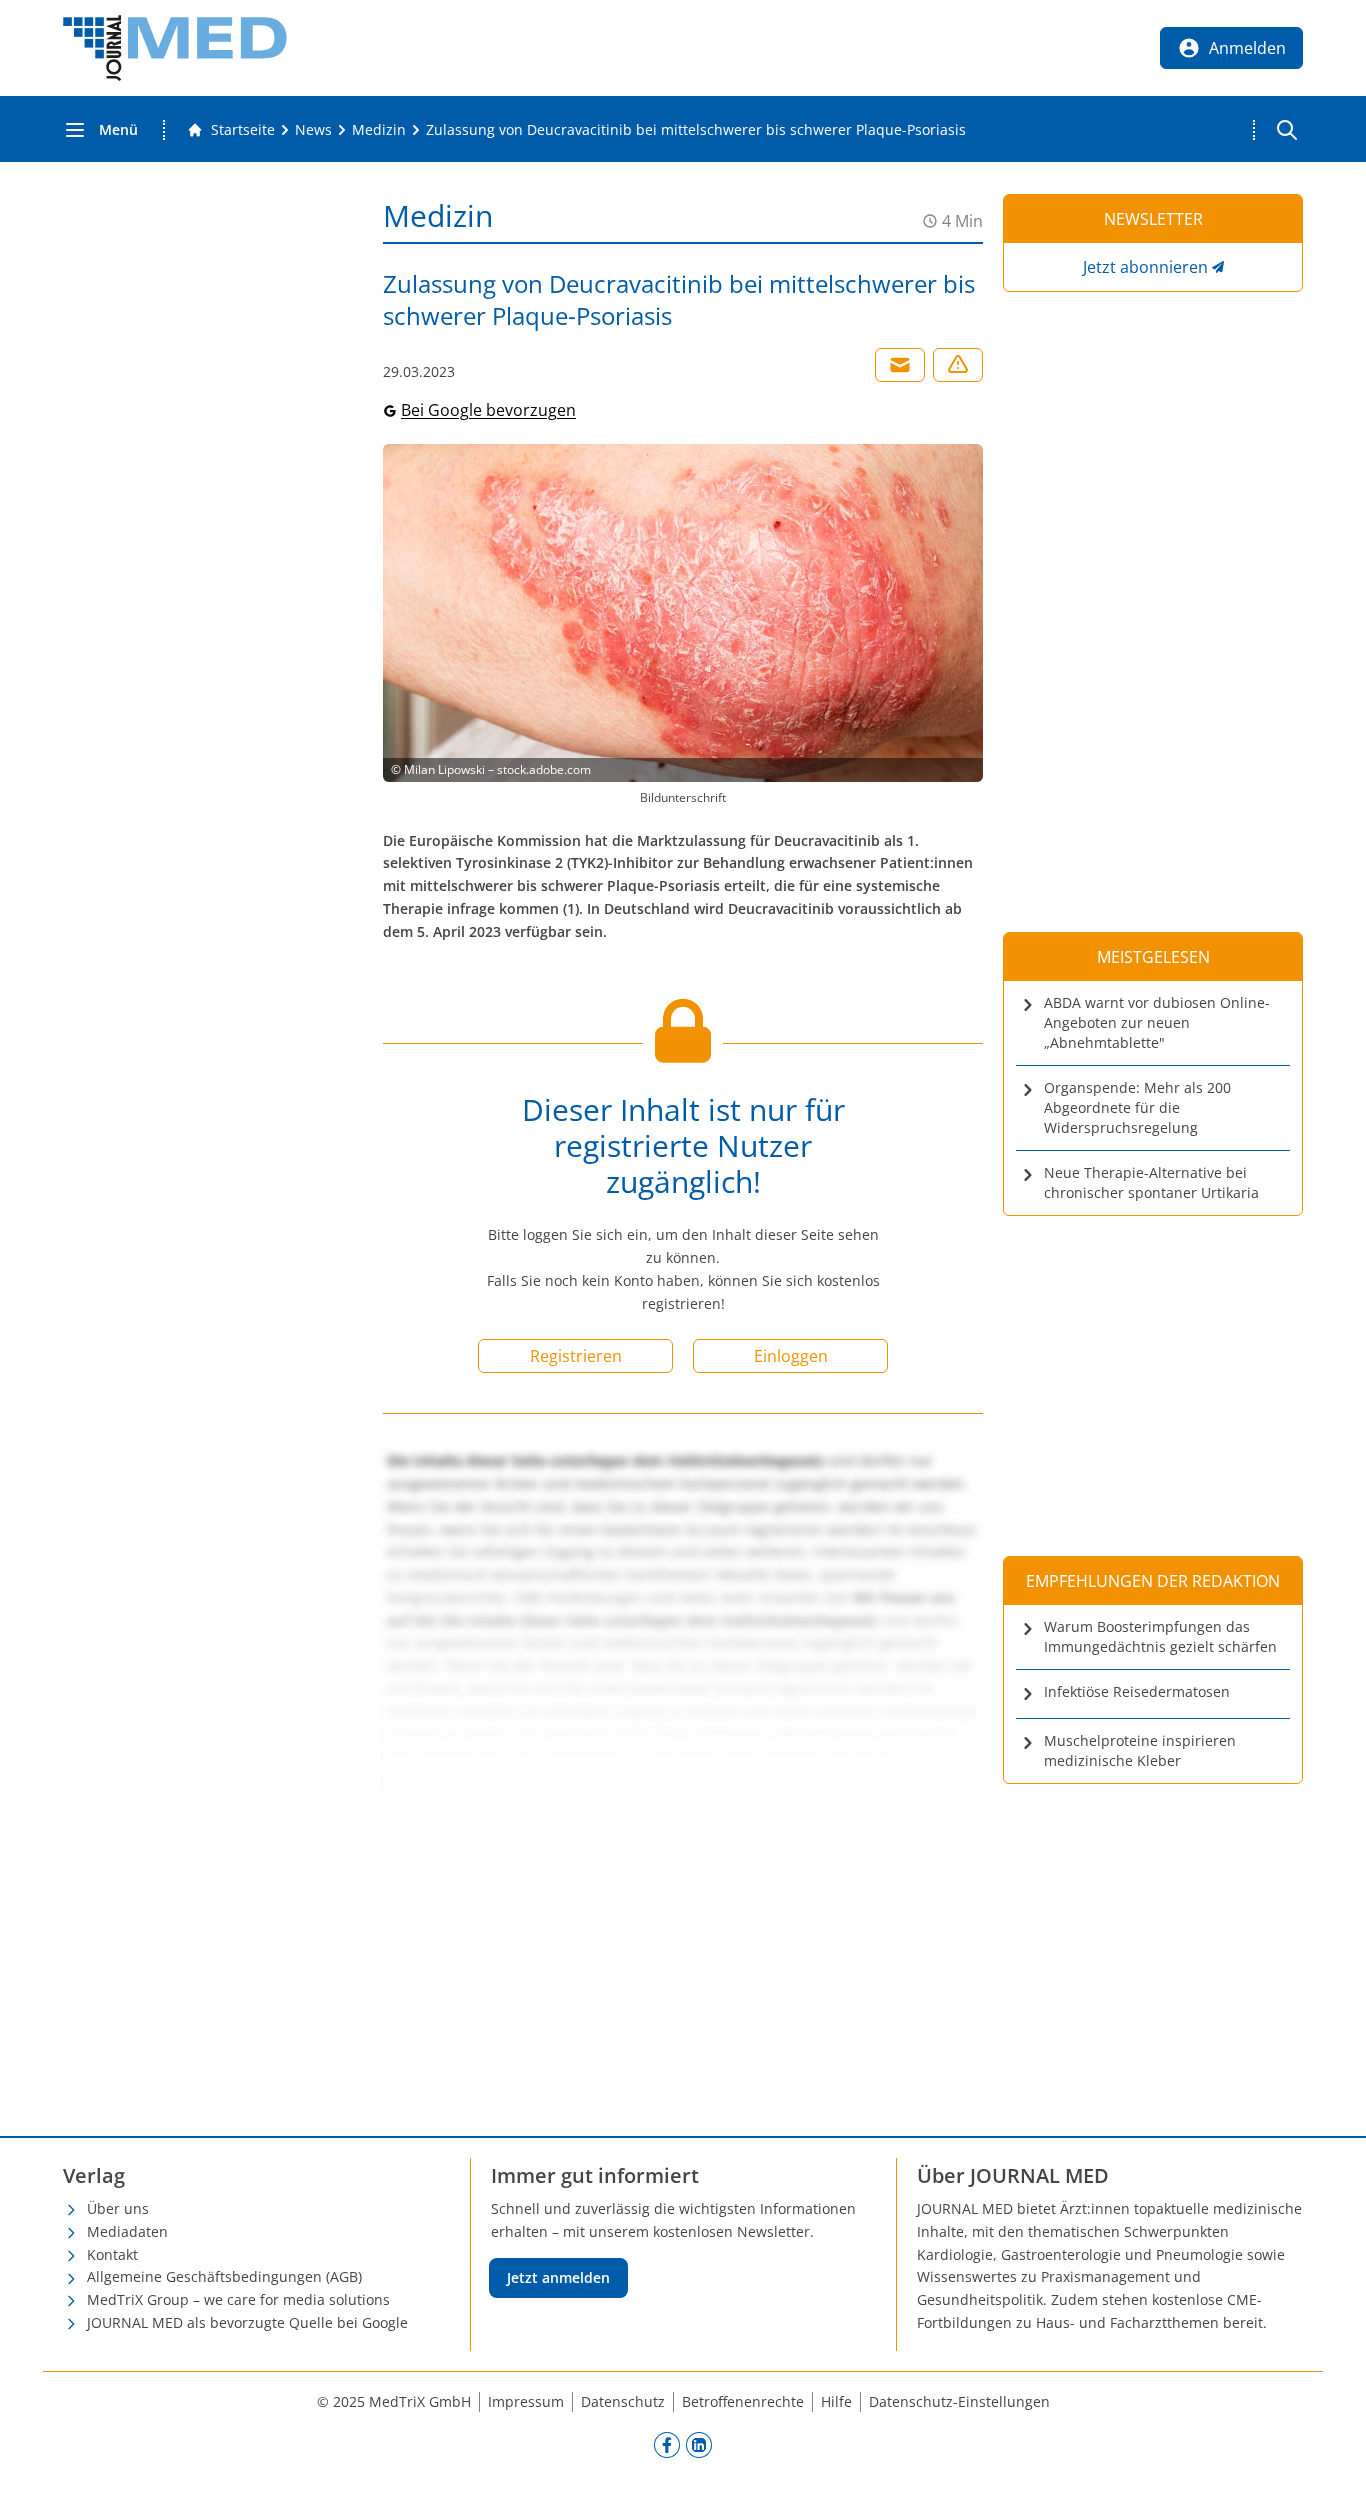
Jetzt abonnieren (1145, 267)
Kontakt (112, 2254)
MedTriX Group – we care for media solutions (238, 2299)
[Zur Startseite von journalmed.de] (175, 48)
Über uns (118, 2208)
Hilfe (836, 2401)
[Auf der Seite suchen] (1287, 130)
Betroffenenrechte (743, 2401)
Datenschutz (623, 2401)
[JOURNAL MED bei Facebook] (667, 2445)
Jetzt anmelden (558, 2277)
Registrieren (576, 1356)
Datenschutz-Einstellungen (959, 2401)
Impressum (526, 2401)
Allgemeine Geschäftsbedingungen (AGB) (224, 2276)
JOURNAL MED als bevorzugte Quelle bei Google (247, 2322)
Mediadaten (127, 2231)
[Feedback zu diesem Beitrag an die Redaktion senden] (958, 365)
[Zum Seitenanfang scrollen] (1330, 2457)
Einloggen (791, 1356)
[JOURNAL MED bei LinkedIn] (699, 2445)
